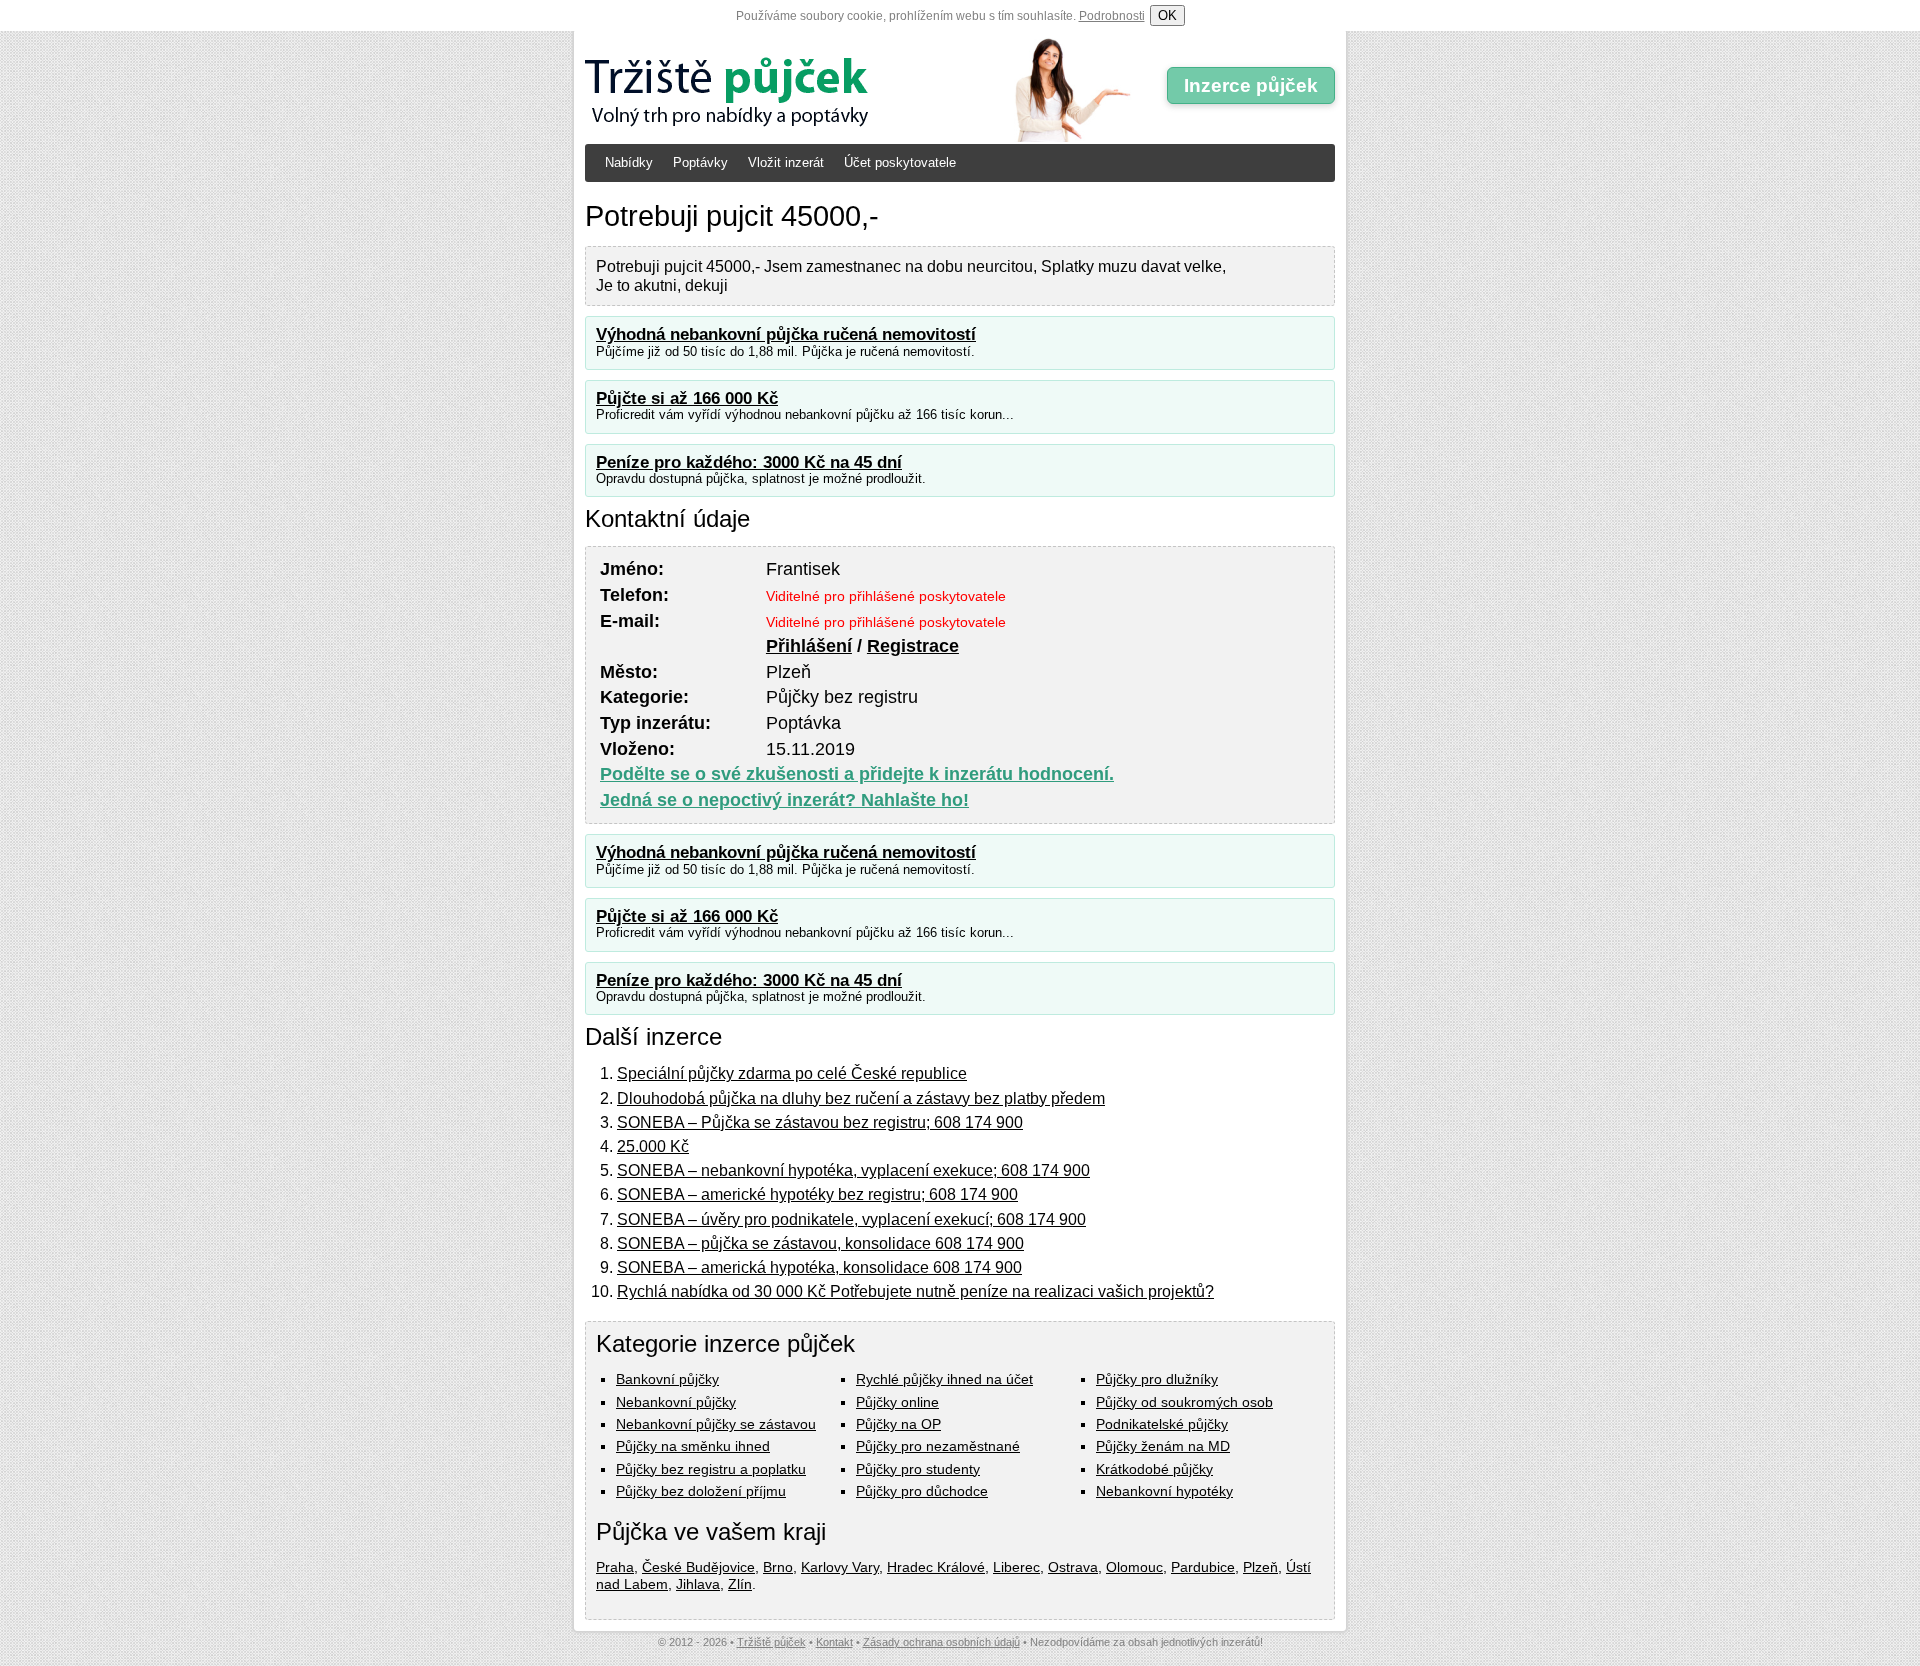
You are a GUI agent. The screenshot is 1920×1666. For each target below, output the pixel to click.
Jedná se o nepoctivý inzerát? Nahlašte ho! (784, 800)
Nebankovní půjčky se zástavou (716, 1424)
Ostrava (1073, 1567)
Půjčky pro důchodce (922, 1491)
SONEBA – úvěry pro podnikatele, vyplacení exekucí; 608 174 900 (851, 1219)
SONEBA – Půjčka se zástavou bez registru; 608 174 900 (820, 1122)
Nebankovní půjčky (676, 1402)
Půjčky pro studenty (918, 1469)
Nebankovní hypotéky (1164, 1491)
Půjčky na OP (898, 1424)
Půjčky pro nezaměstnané (938, 1446)
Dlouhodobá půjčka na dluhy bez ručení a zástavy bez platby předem (861, 1098)
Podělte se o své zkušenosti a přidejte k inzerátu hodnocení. (857, 774)
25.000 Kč (653, 1146)
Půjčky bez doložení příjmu (701, 1491)
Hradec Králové (936, 1567)
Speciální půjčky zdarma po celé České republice (792, 1073)
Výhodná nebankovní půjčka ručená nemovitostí (786, 334)
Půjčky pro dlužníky (1157, 1379)
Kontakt (834, 1642)
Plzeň (1260, 1567)
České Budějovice (698, 1567)
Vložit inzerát (786, 162)
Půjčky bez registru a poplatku (711, 1469)
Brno (778, 1567)
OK (1167, 15)
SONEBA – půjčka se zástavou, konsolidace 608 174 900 (820, 1243)
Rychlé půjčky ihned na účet (944, 1379)
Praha (615, 1567)
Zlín (740, 1584)
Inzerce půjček (1251, 85)
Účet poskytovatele (900, 162)
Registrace (913, 646)
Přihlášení (809, 646)
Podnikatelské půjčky (1162, 1424)
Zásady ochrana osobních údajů (941, 1642)
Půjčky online (897, 1402)
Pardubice (1203, 1567)
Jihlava (698, 1584)
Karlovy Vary (840, 1567)
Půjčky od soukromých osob (1184, 1402)
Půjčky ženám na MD (1163, 1446)
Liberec (1016, 1567)
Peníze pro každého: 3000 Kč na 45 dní (749, 462)
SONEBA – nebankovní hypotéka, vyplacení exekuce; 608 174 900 (853, 1170)
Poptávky (700, 162)
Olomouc (1134, 1567)
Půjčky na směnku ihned (693, 1446)
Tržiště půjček (771, 1642)
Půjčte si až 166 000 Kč (687, 398)
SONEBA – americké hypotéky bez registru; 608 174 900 (817, 1194)
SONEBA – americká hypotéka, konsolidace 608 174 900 (819, 1267)
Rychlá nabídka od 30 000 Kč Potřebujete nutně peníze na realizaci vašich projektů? (915, 1291)
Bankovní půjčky (667, 1379)
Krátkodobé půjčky (1154, 1469)
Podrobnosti (1112, 16)
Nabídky (629, 162)
